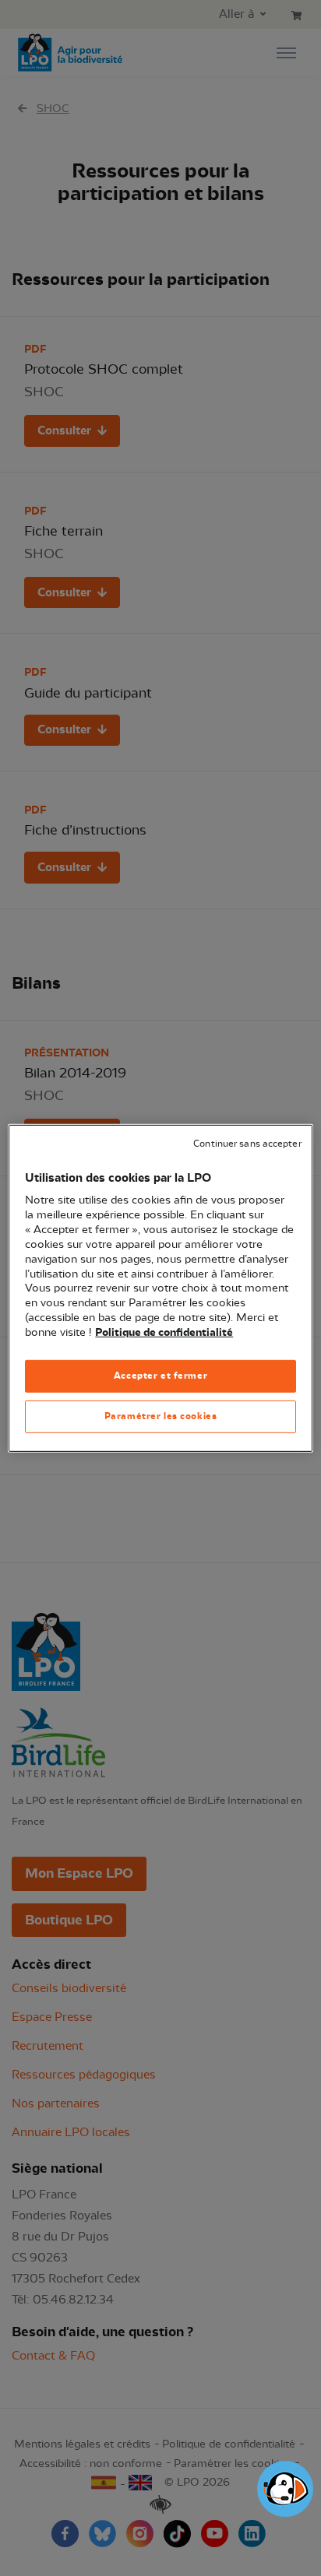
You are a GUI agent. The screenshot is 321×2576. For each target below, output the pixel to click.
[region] (160, 1288)
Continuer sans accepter (247, 1143)
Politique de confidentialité (164, 1333)
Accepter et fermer (160, 1376)
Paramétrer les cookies (161, 1416)
